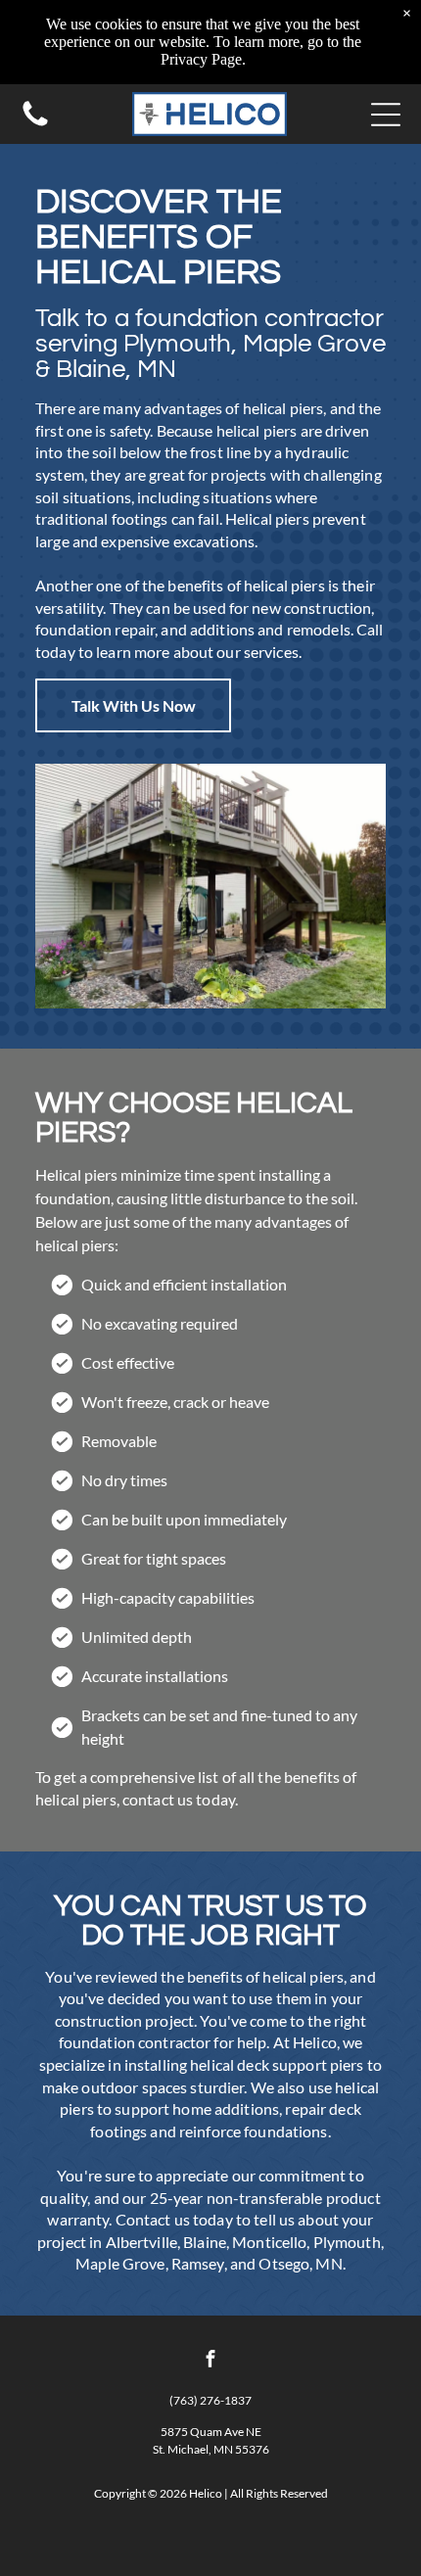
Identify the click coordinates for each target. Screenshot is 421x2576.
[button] (386, 115)
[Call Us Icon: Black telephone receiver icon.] (35, 124)
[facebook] (210, 2361)
